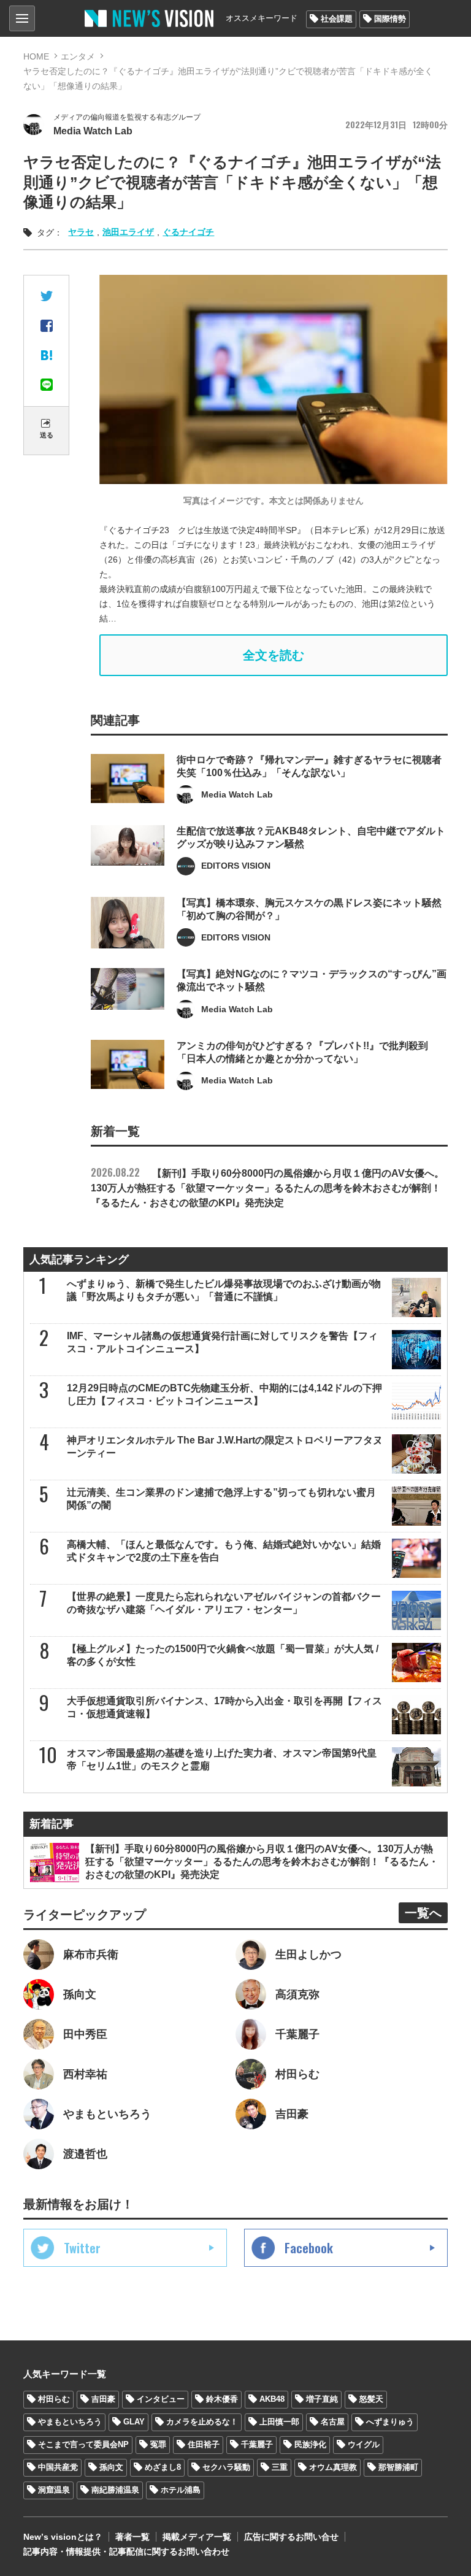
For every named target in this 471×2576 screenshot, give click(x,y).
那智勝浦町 (398, 2467)
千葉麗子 (257, 2444)
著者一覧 (132, 2537)
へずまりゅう (390, 2422)
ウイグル (364, 2444)
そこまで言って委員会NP (83, 2444)
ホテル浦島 (181, 2490)
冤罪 (158, 2444)
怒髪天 (371, 2399)
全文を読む (274, 655)
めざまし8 (163, 2467)
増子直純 (322, 2399)
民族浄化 (310, 2444)
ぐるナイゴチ (188, 232)
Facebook (309, 2248)
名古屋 (333, 2422)
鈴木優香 (222, 2399)
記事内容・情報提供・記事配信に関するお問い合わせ (126, 2551)
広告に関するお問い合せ (291, 2537)
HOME (36, 56)
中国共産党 (58, 2467)
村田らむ (54, 2399)
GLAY (134, 2422)
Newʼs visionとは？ (63, 2537)
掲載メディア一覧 (197, 2537)
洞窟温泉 (54, 2490)
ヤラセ (81, 232)
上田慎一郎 (279, 2422)
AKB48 (272, 2399)
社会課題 (337, 19)
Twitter (82, 2248)
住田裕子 (204, 2444)
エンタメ (78, 56)
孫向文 (111, 2467)
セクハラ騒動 (226, 2467)
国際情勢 (390, 19)
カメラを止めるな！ (202, 2422)
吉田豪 (103, 2399)
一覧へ (423, 1913)
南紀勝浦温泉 (115, 2490)
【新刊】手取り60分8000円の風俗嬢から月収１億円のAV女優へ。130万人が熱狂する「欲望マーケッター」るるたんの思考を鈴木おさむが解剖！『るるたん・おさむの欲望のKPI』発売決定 (267, 1188)
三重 (280, 2467)
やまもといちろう (70, 2422)
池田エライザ (128, 232)
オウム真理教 (333, 2467)
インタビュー (161, 2399)
